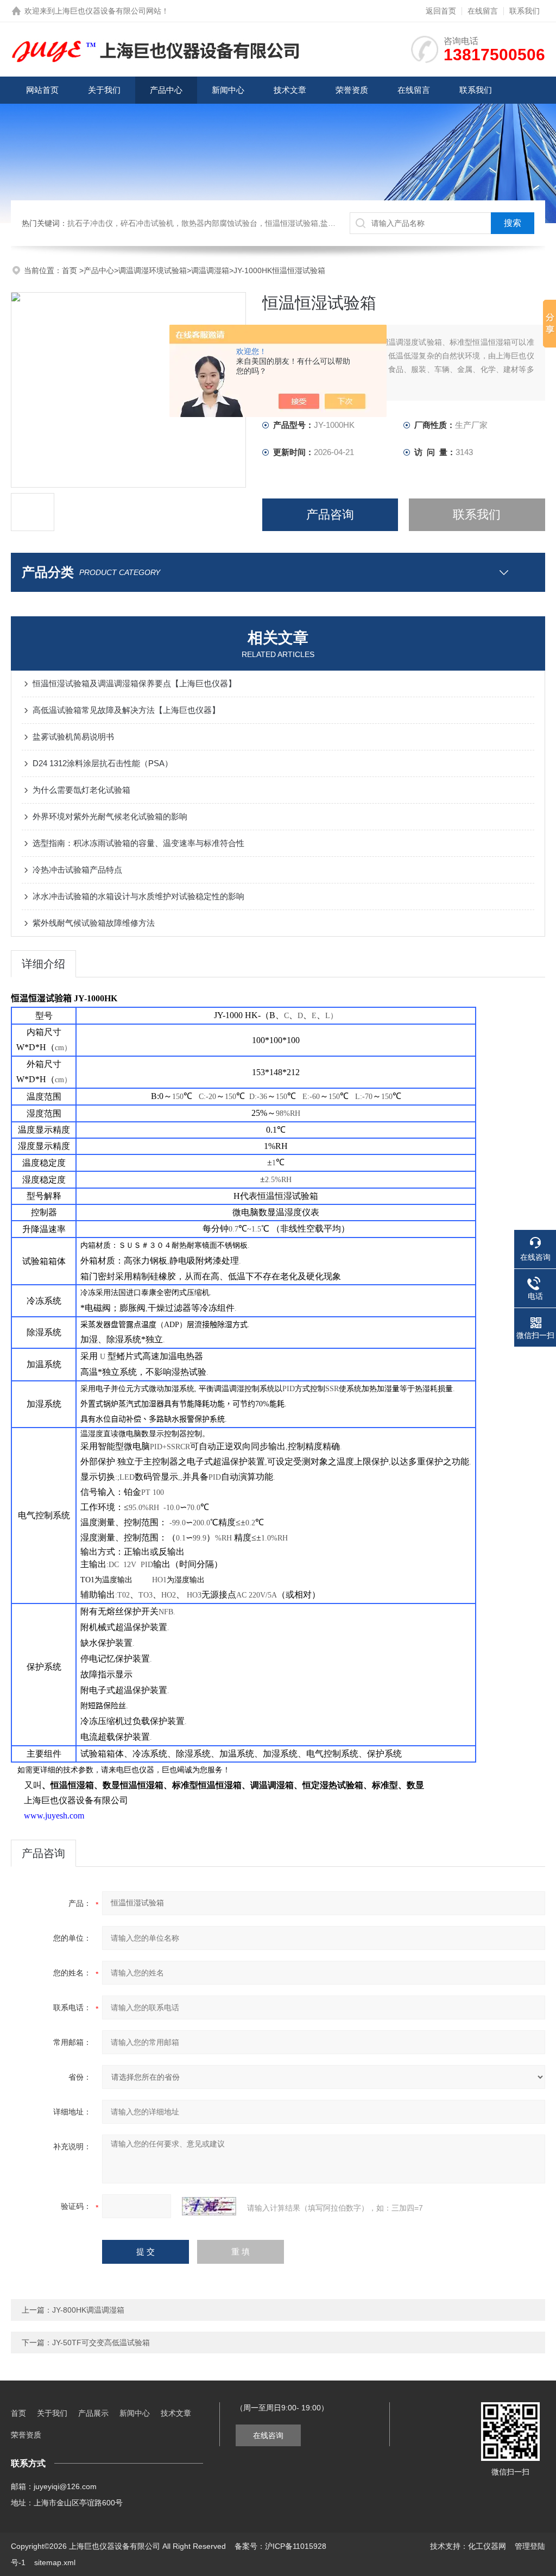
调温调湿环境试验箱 (153, 270)
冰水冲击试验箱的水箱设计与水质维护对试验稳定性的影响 (138, 896)
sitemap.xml (55, 2562)
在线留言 (483, 11)
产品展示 (93, 2413)
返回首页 (441, 11)
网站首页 (42, 90)
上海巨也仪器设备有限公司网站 (108, 11)
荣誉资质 (352, 90)
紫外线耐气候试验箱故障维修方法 (94, 923)
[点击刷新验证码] (209, 2206)
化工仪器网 (487, 2546)
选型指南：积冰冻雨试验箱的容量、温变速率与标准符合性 (138, 843)
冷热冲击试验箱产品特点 (77, 870)
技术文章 (290, 90)
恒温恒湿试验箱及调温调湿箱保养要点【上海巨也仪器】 (134, 683)
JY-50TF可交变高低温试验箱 (101, 2343)
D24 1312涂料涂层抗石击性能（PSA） (103, 763)
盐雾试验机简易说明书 (73, 737)
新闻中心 (228, 90)
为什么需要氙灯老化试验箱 (81, 790)
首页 (71, 270)
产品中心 (166, 90)
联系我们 (525, 11)
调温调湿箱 (210, 270)
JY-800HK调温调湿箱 (88, 2310)
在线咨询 (268, 2435)
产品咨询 (330, 514)
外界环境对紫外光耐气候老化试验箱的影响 (110, 816)
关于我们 (104, 90)
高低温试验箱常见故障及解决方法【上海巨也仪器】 (126, 710)
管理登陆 (530, 2546)
